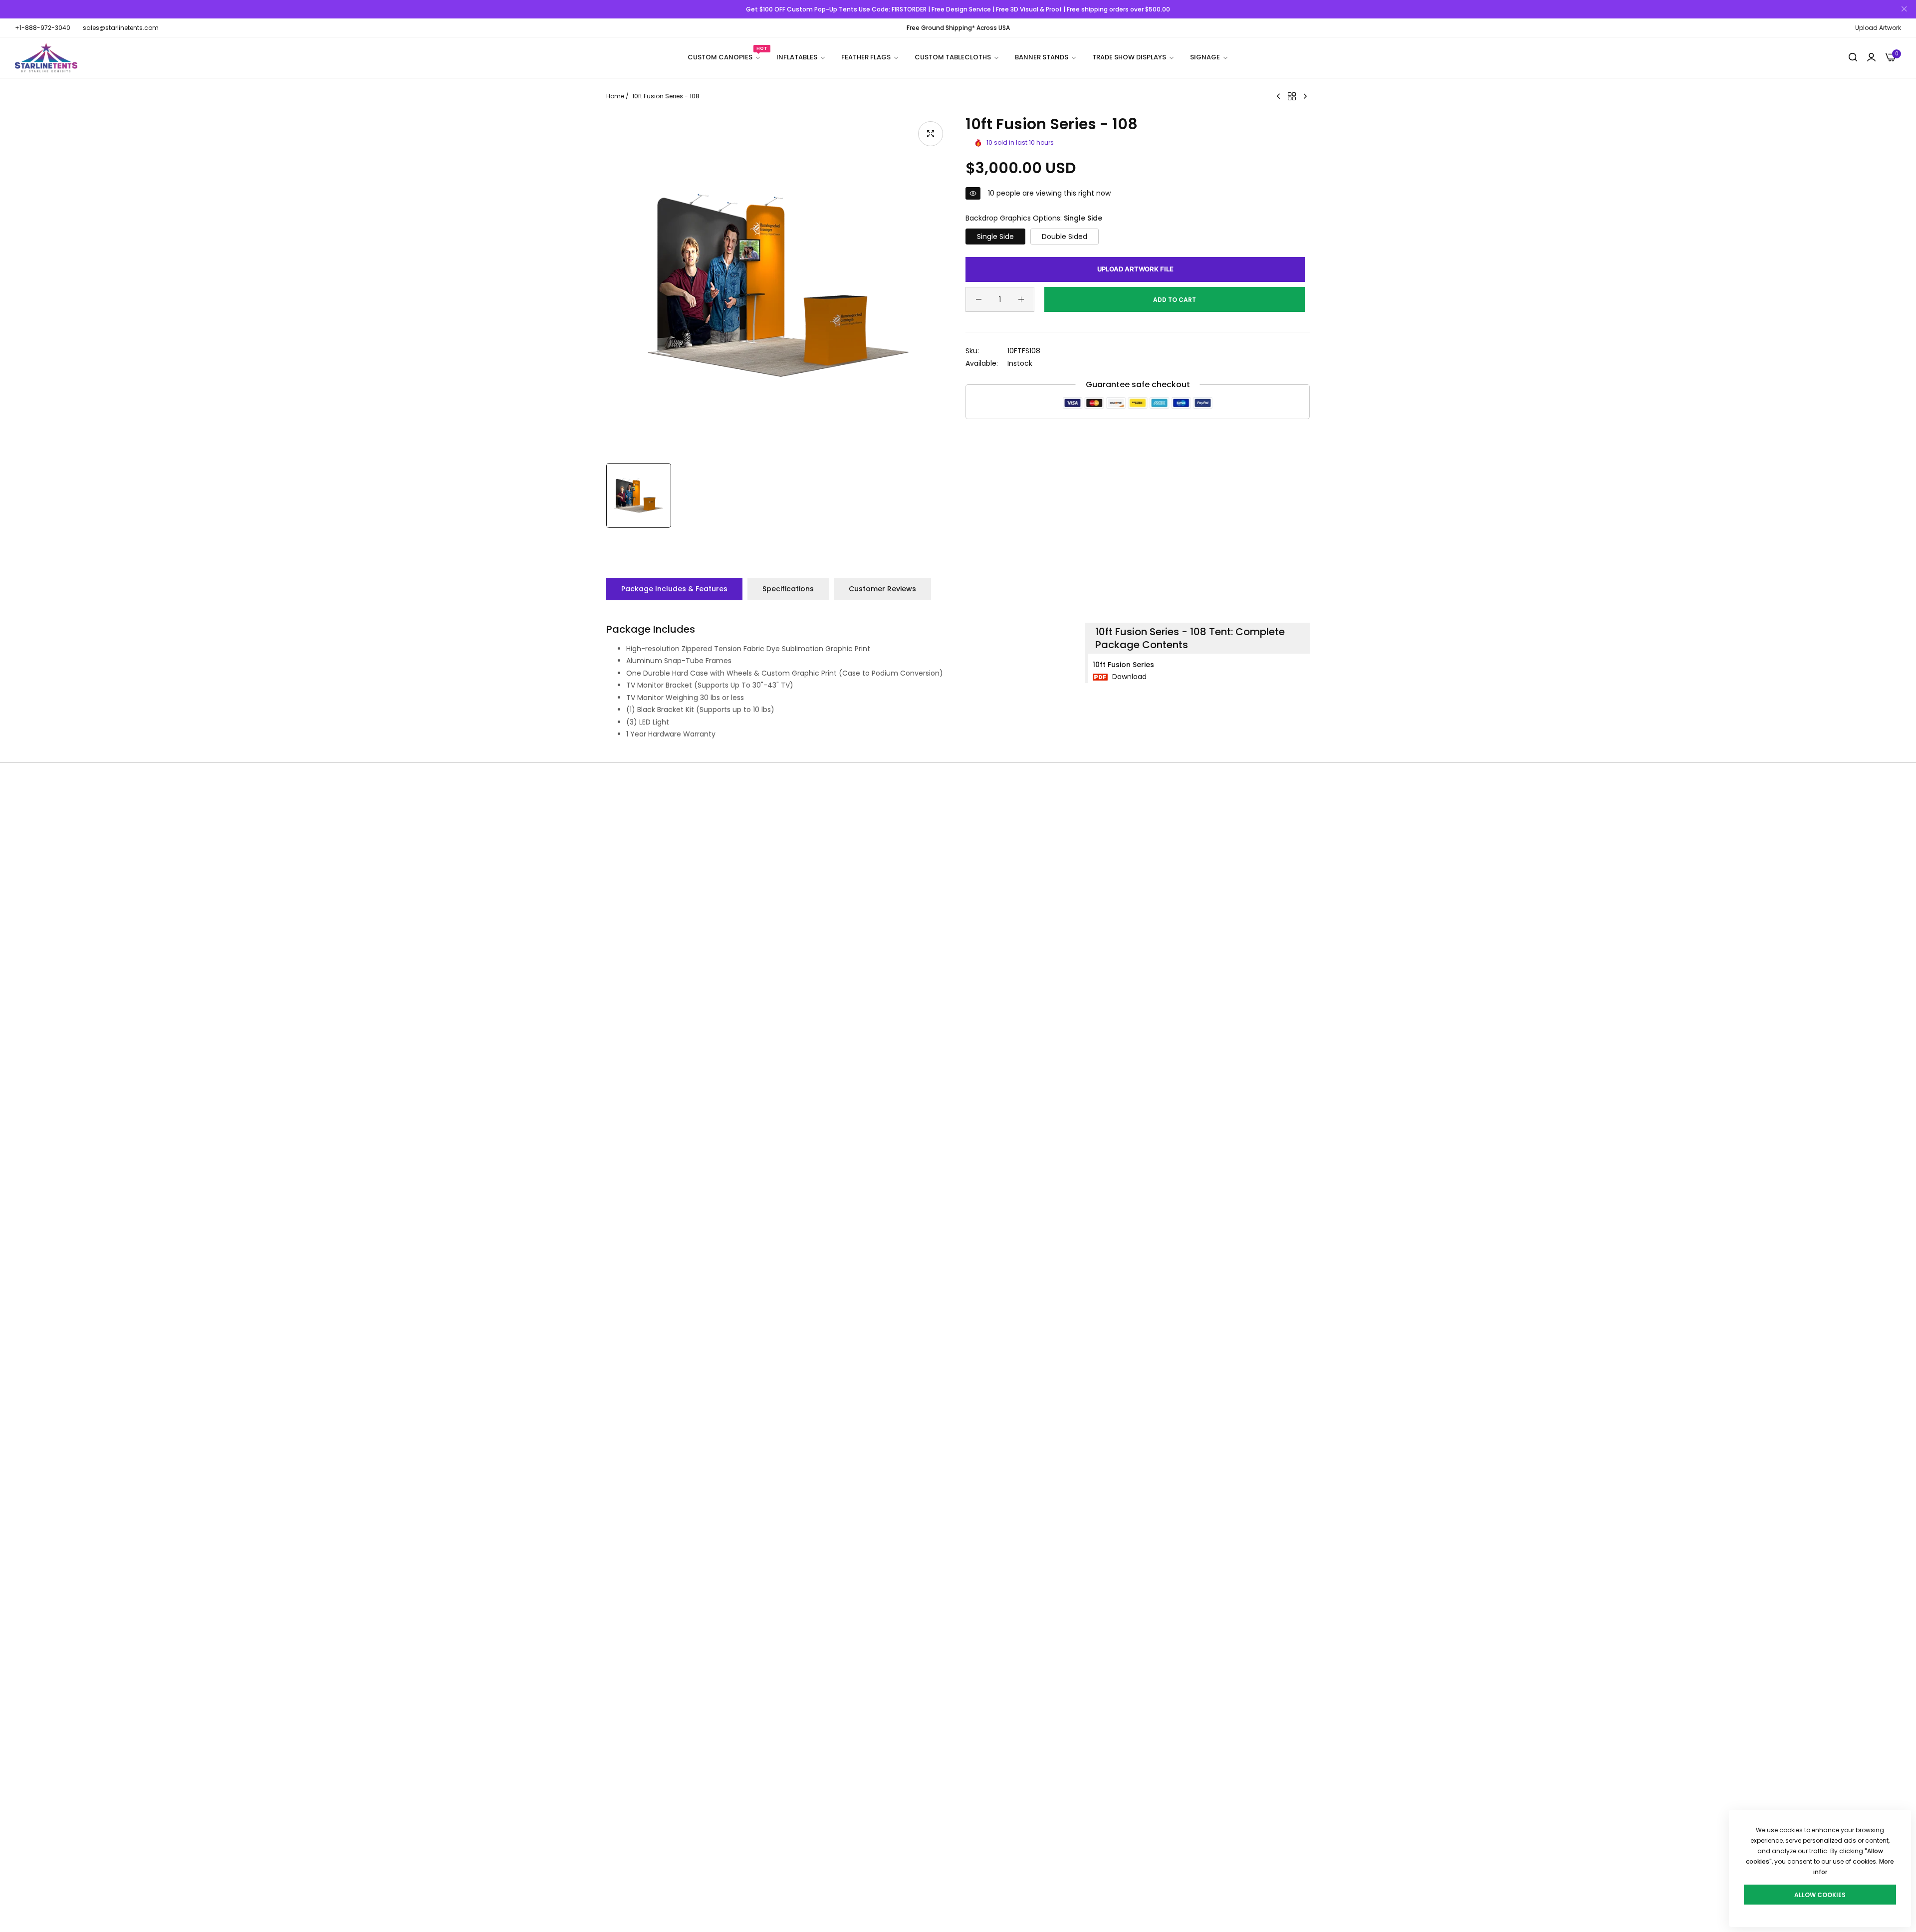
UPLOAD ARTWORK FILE (1135, 269)
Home (615, 96)
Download (1128, 677)
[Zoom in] (931, 134)
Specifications (788, 589)
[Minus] (979, 299)
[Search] (1853, 58)
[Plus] (1021, 299)
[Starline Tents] (46, 58)
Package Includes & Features (674, 589)
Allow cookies (1820, 1895)
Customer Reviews (882, 589)
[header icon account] (1871, 58)
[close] (1904, 9)
